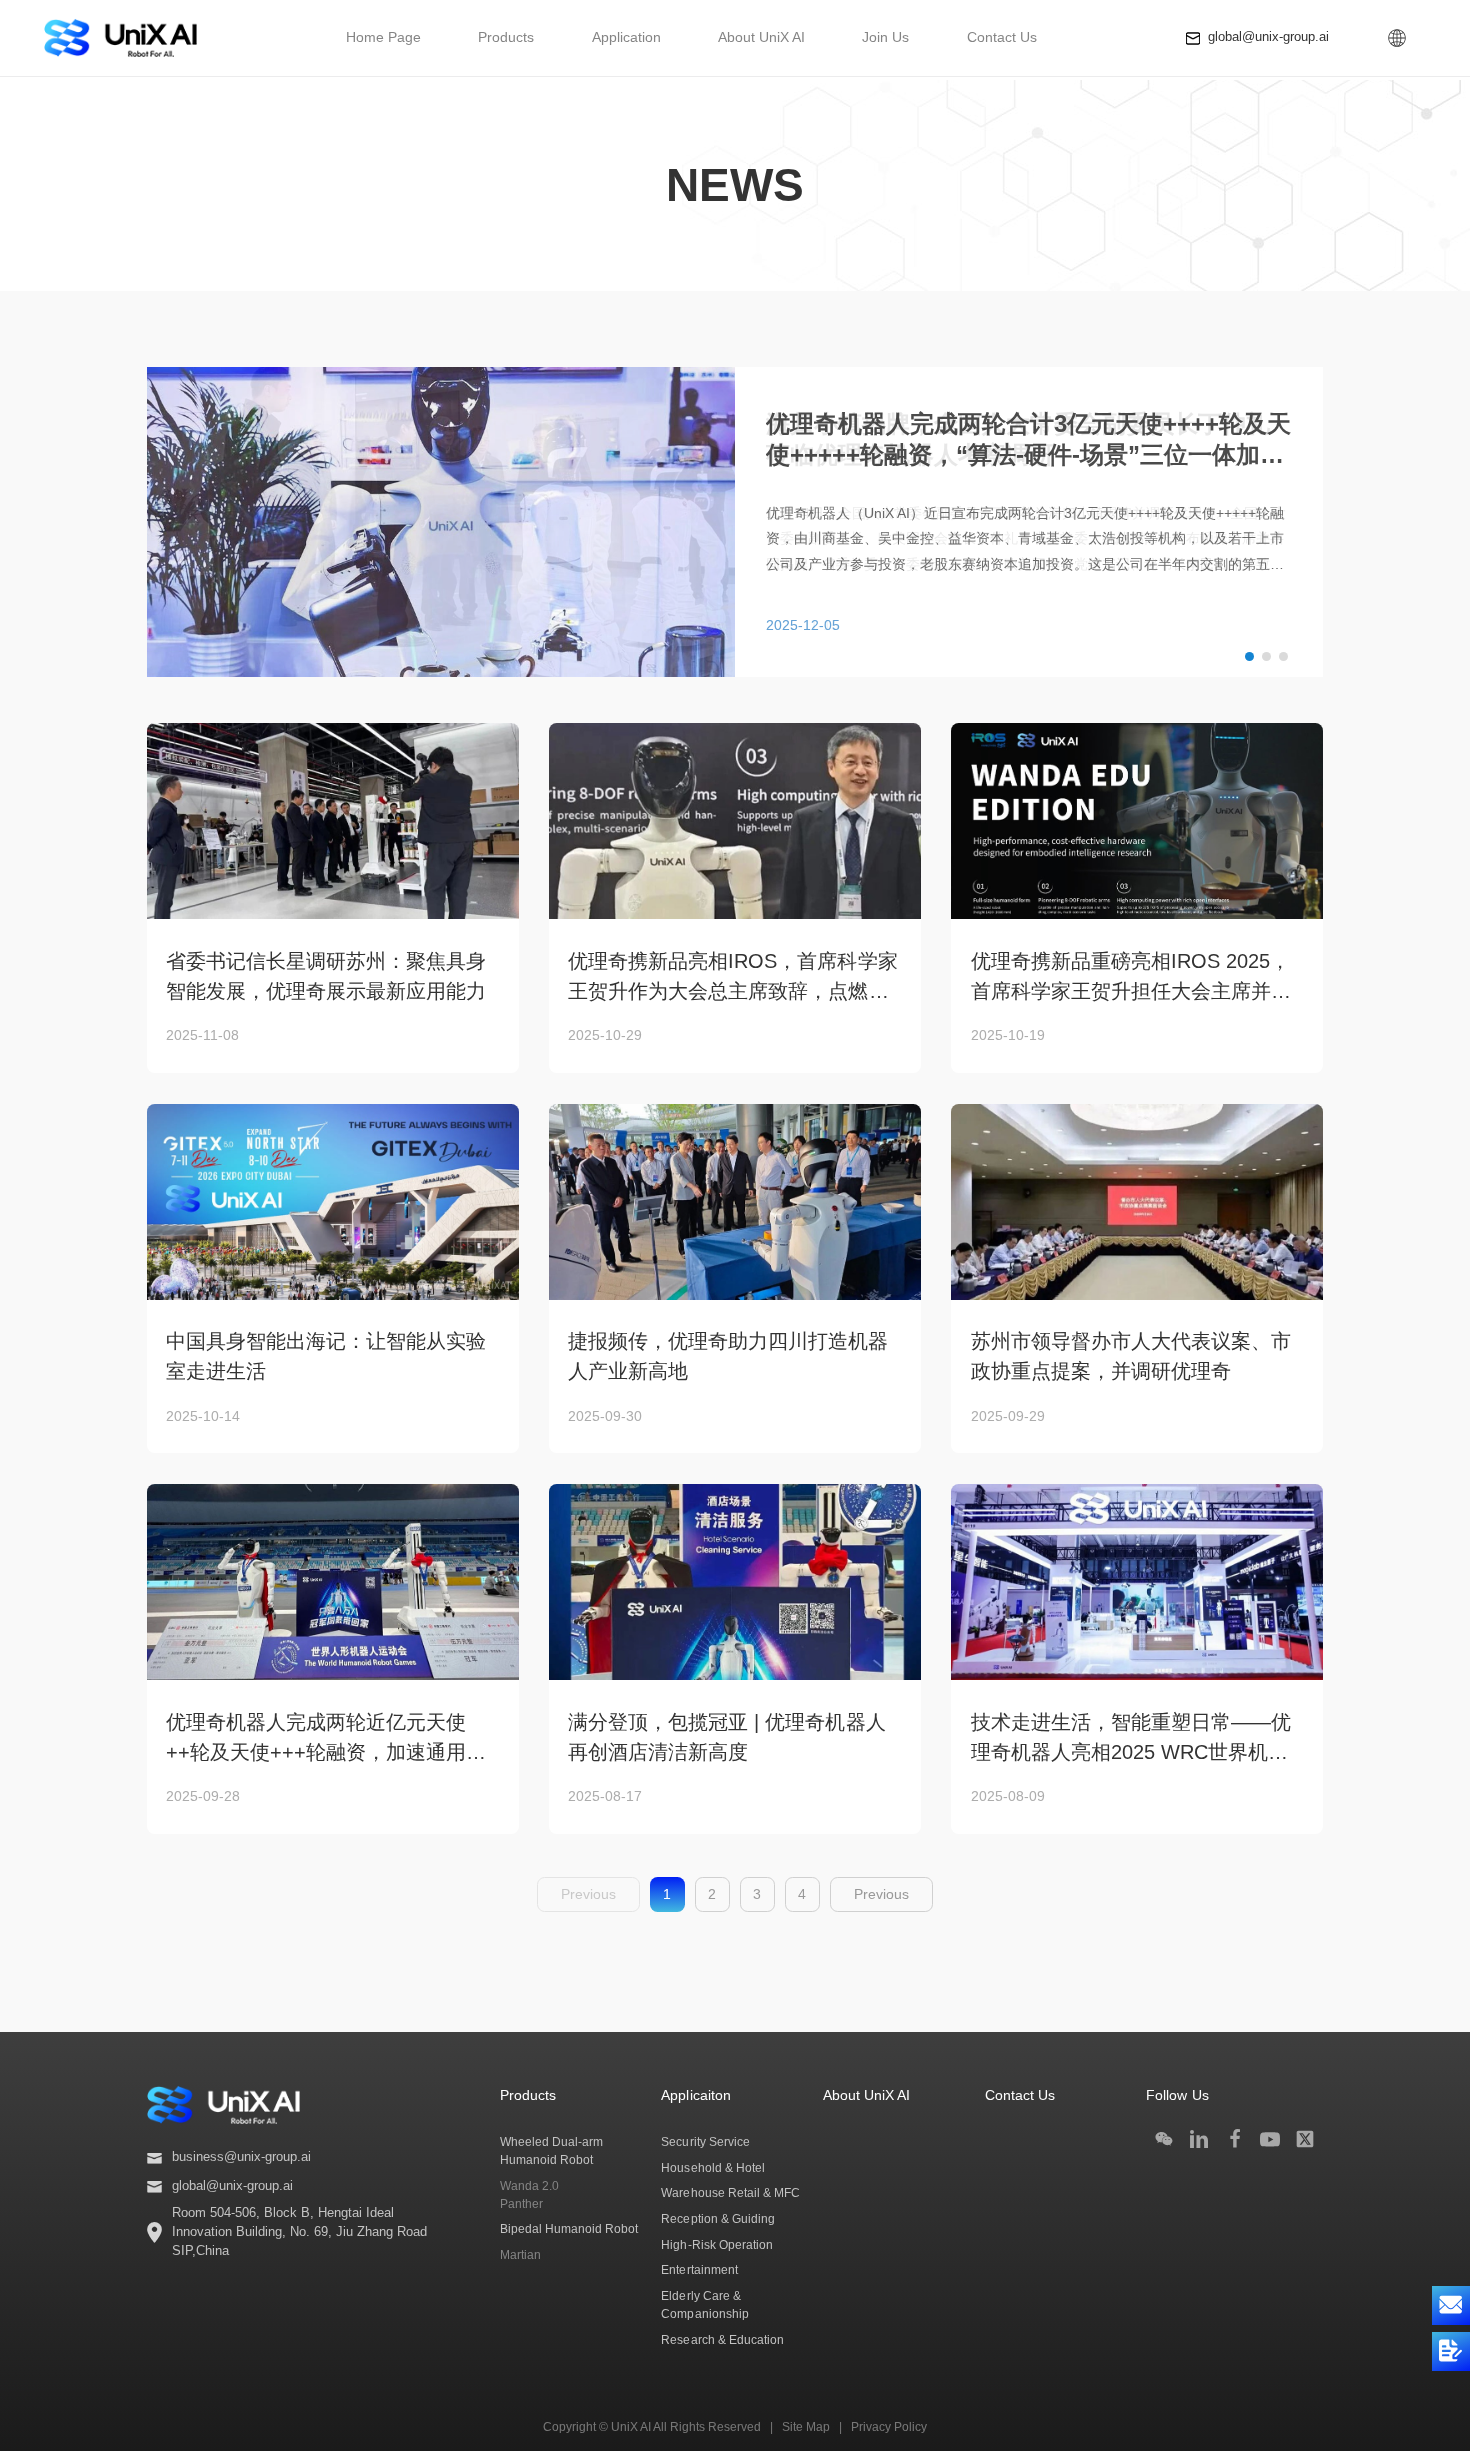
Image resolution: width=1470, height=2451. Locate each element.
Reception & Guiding (717, 2219)
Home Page (383, 37)
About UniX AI (761, 37)
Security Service (705, 2142)
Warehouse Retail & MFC (730, 2193)
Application (626, 37)
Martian (520, 2255)
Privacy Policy (889, 2427)
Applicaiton (695, 2095)
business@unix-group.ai (241, 2157)
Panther (521, 2204)
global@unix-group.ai (1268, 37)
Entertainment (699, 2270)
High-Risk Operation (716, 2245)
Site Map (806, 2427)
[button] (1249, 656)
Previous (881, 1894)
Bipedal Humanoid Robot (569, 2229)
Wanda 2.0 (529, 2186)
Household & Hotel (712, 2168)
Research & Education (722, 2340)
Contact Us (1002, 37)
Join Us (885, 37)
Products (506, 37)
